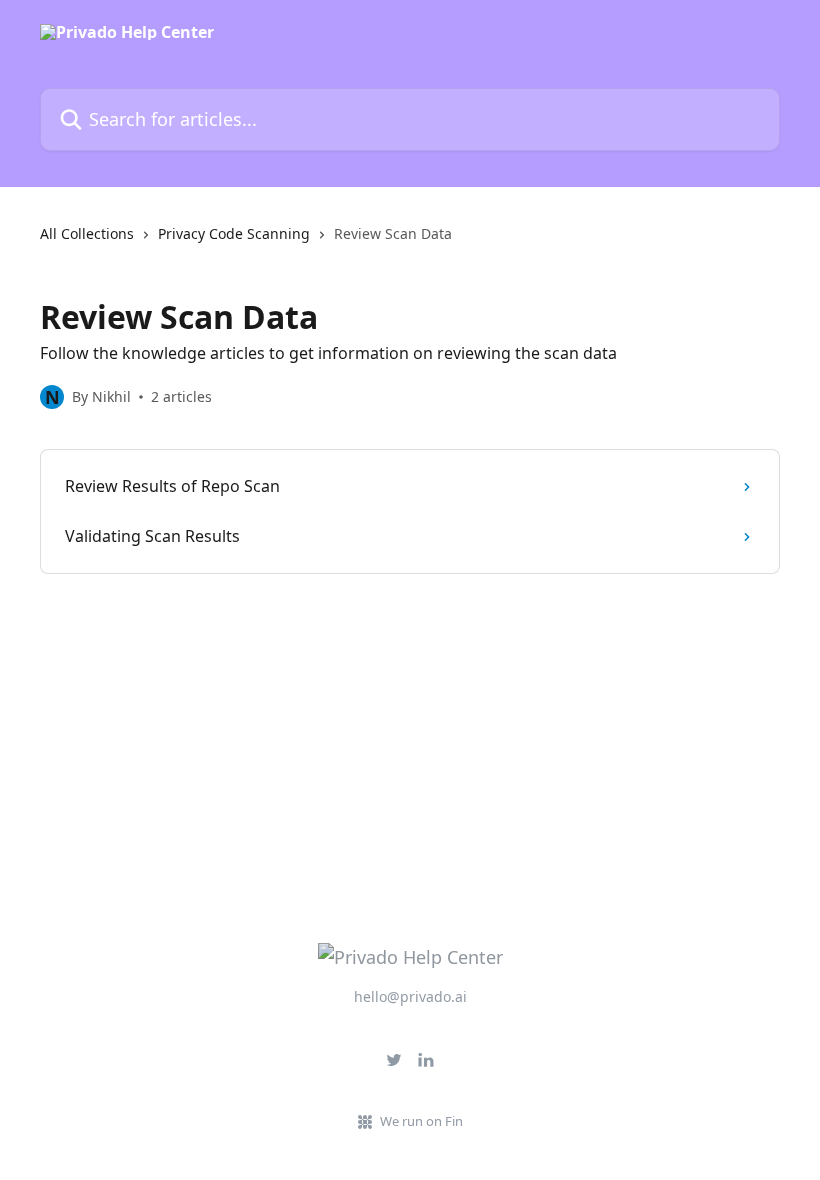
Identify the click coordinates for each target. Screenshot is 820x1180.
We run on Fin (421, 1121)
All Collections (87, 233)
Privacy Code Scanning (234, 233)
